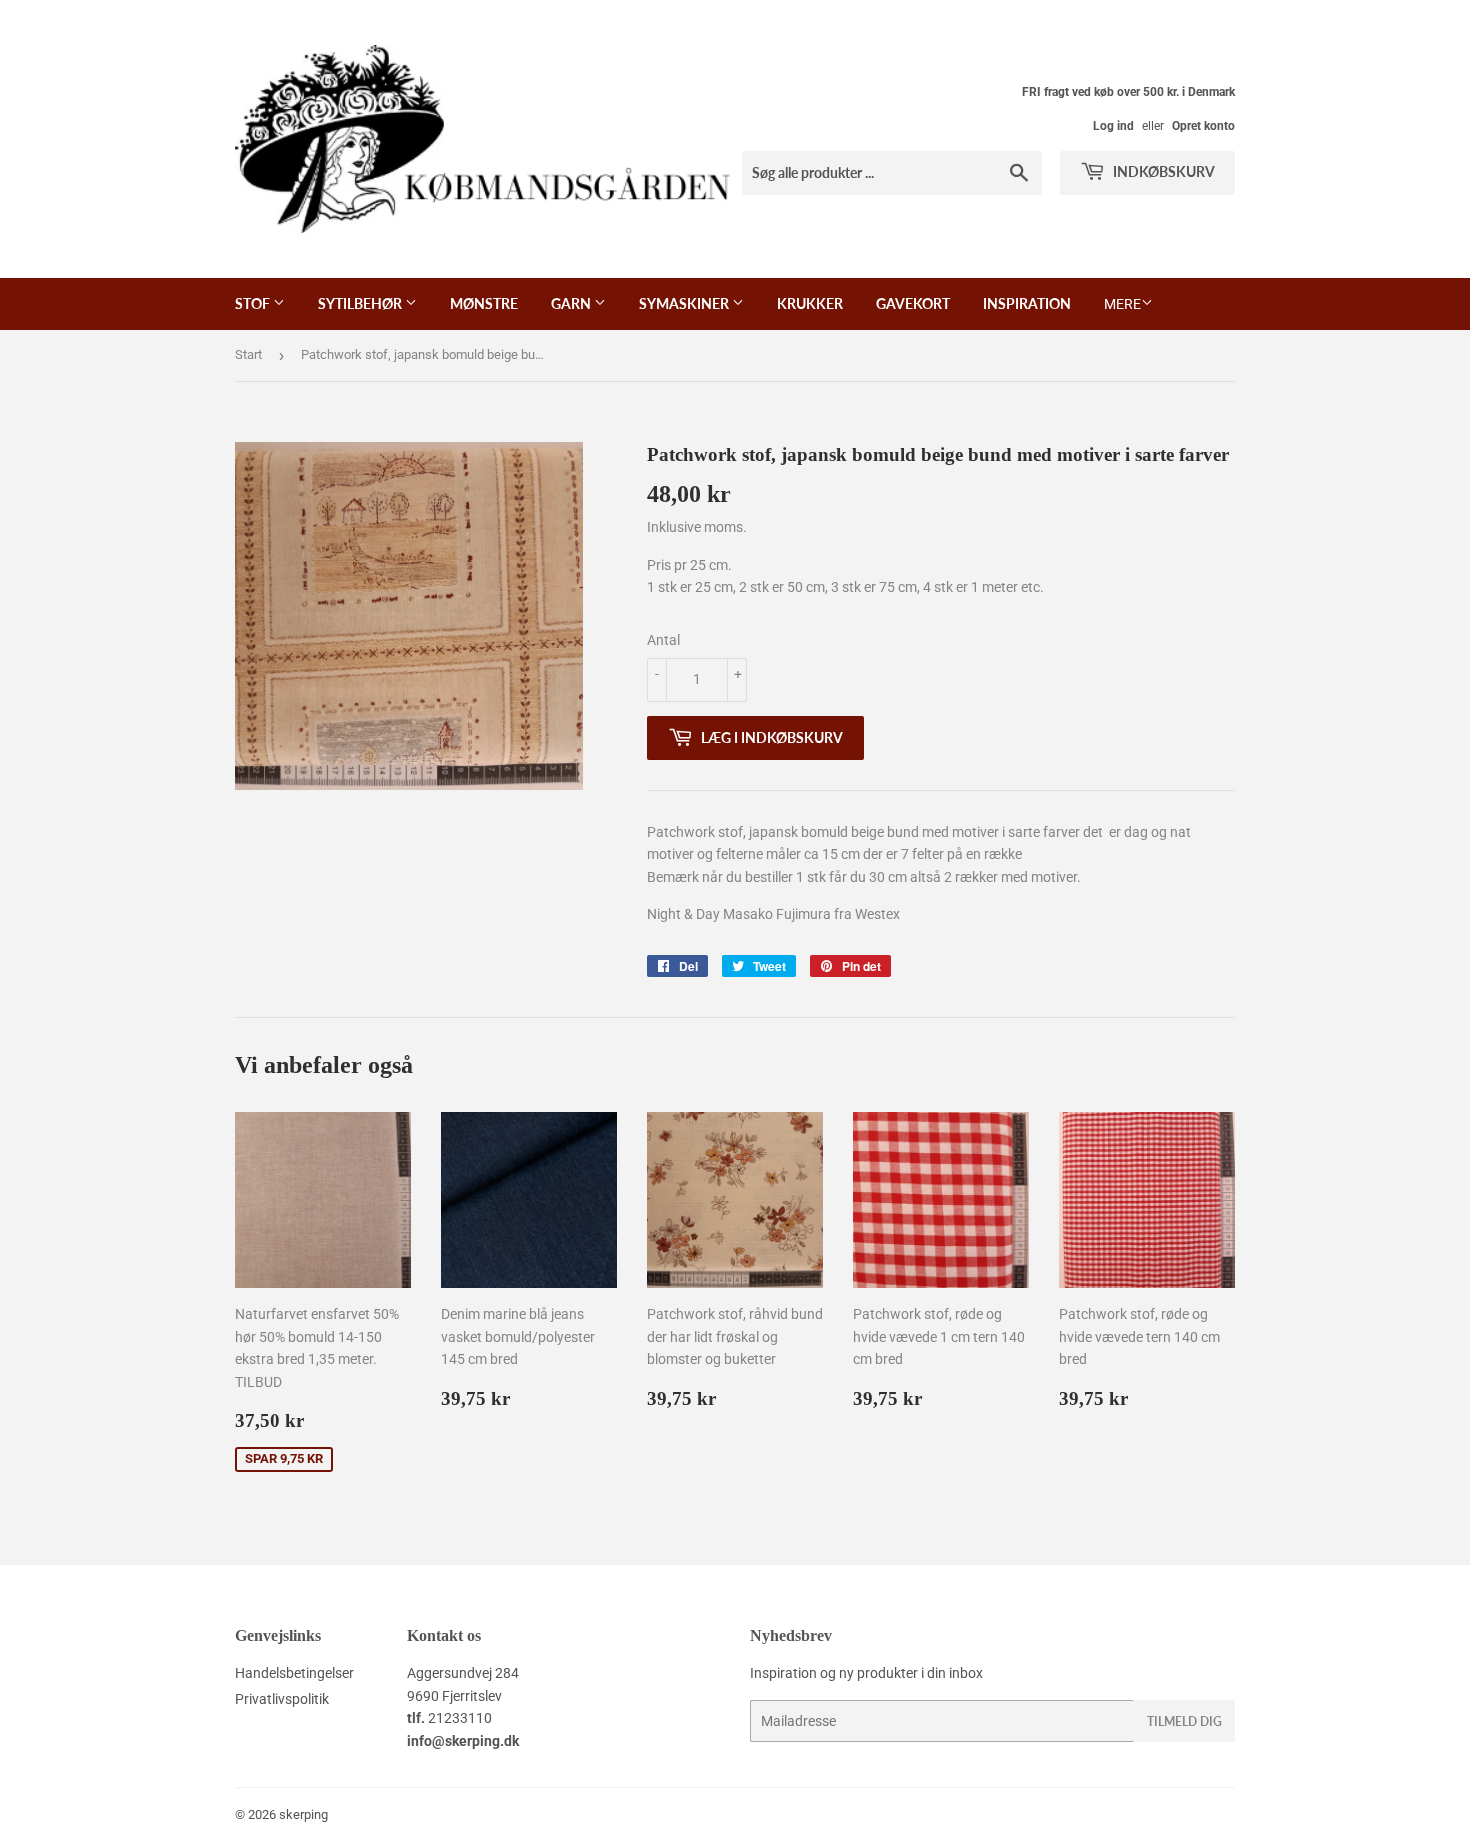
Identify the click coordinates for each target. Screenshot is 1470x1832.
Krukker (810, 303)
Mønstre (484, 303)
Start (248, 354)
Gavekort (913, 303)
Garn (572, 303)
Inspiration (1027, 303)
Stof (254, 303)
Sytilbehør (361, 303)
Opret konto (1203, 126)
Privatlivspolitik (282, 1699)
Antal (663, 640)
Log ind (1113, 126)
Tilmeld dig (1184, 1721)
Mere (1122, 304)
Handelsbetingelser (294, 1673)
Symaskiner (685, 303)
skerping (303, 1814)
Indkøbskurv (1162, 171)
